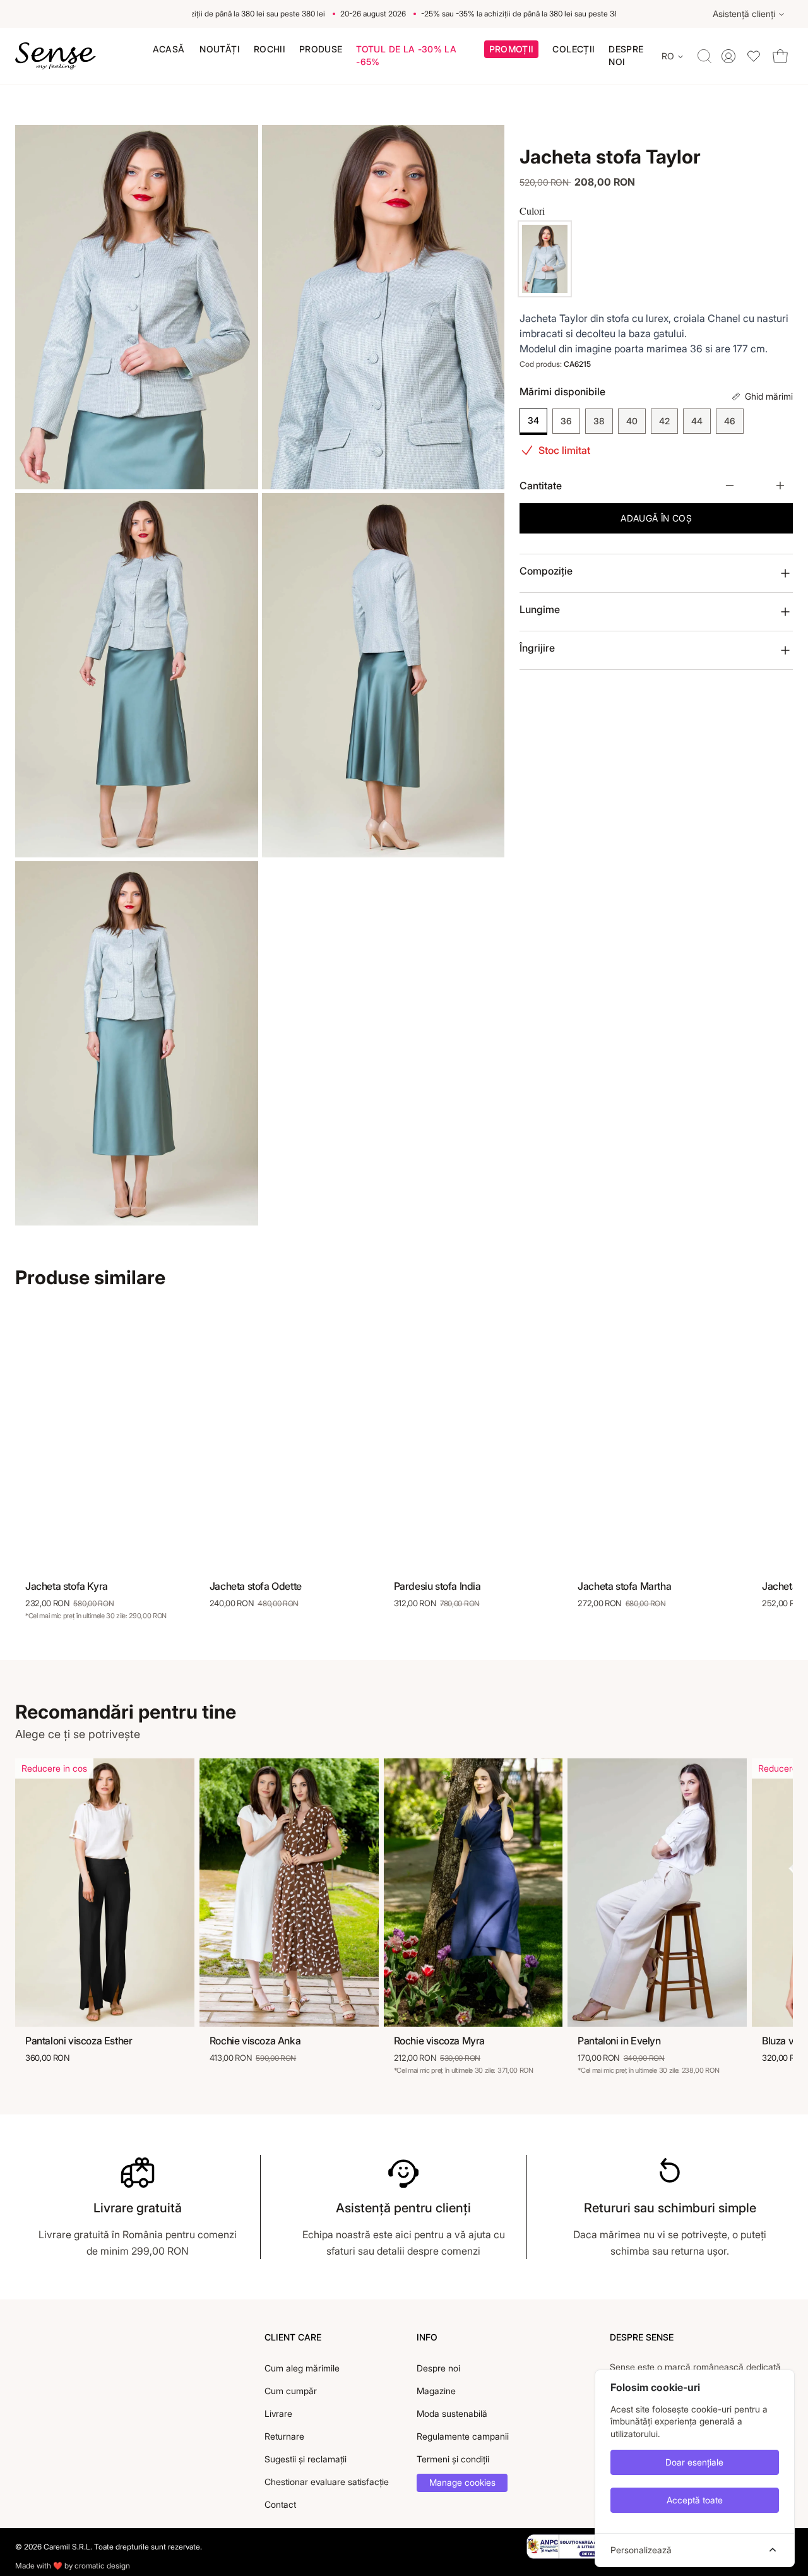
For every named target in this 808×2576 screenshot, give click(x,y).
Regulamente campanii (463, 2436)
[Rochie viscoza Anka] (289, 1893)
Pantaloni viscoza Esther (79, 2041)
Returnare (284, 2436)
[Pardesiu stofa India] (473, 1438)
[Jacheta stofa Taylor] (545, 259)
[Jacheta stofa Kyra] (105, 1438)
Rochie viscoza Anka (255, 2041)
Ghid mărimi (769, 396)
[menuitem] (169, 49)
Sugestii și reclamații (306, 2459)
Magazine (436, 2391)
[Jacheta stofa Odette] (289, 1438)
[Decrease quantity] (730, 486)
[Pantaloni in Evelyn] (657, 1893)
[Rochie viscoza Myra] (473, 1893)
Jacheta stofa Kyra (67, 1586)
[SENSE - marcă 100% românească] (56, 56)
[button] (512, 51)
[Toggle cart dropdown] (780, 56)
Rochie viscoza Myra (439, 2041)
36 (566, 421)
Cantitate (541, 486)
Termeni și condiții (453, 2459)
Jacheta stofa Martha (624, 1586)
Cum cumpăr (291, 2391)
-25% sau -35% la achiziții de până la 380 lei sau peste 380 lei (198, 14)
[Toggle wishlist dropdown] (754, 56)
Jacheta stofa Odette (256, 1586)
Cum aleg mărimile (302, 2368)
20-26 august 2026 (352, 14)
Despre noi (438, 2368)
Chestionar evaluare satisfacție (327, 2482)
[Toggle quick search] (704, 56)
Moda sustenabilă (452, 2413)
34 (533, 420)
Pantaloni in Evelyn (619, 2041)
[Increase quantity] (780, 486)
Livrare (278, 2413)
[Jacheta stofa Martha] (657, 1438)
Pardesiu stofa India (437, 1586)
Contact (280, 2504)
